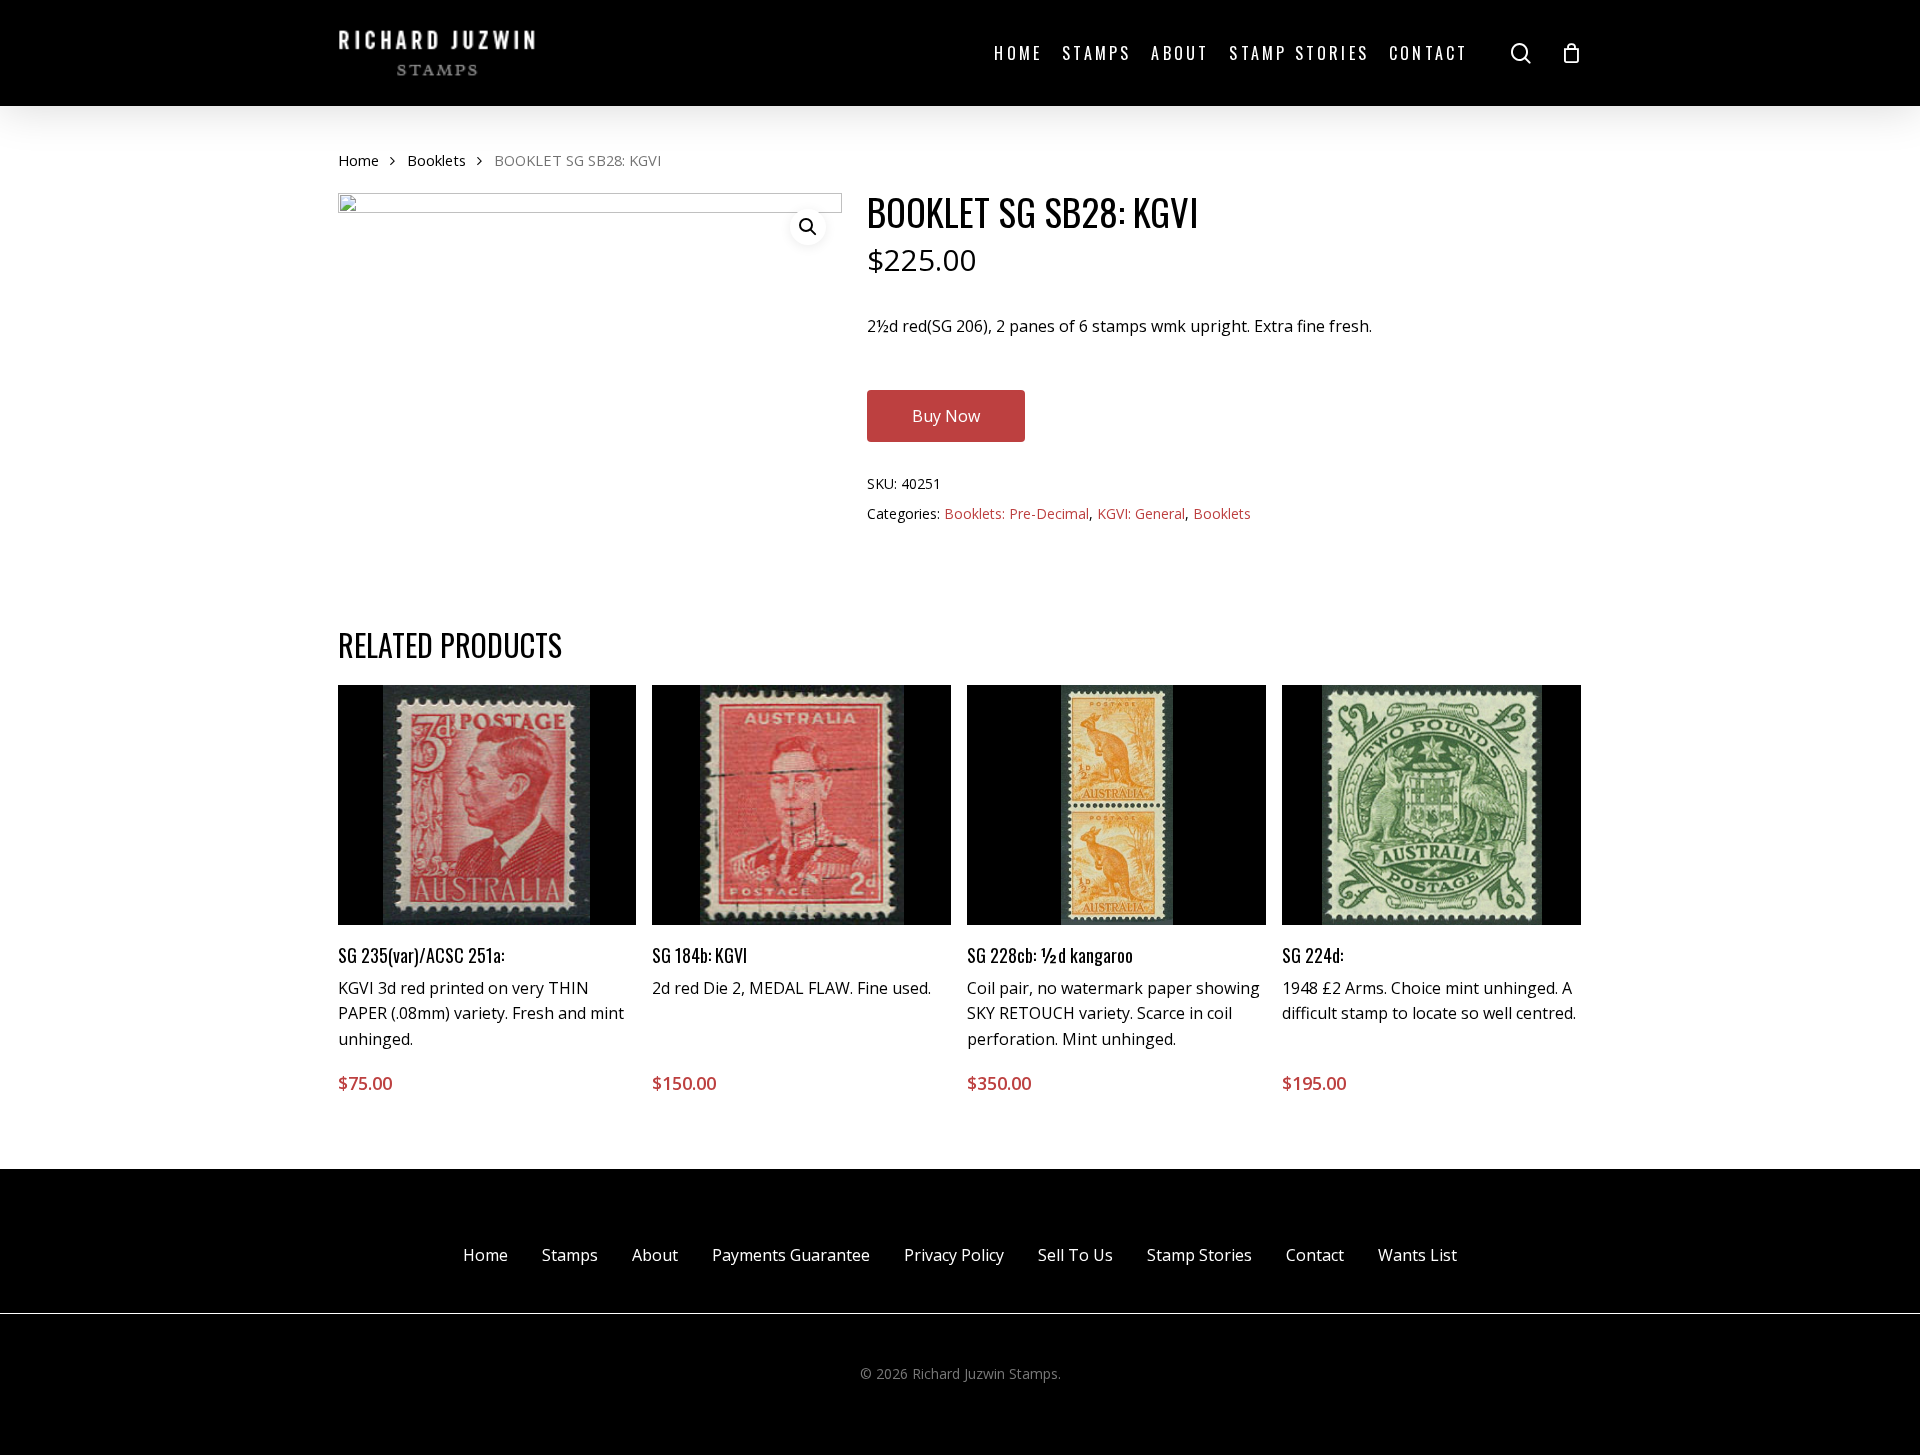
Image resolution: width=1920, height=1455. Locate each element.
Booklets (436, 160)
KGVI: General (1141, 513)
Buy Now (946, 416)
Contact (1315, 1255)
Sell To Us (1075, 1255)
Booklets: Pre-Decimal (1016, 513)
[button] (808, 227)
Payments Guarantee (791, 1255)
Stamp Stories (1199, 1255)
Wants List (1417, 1255)
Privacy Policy (954, 1255)
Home (358, 160)
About (655, 1255)
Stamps (570, 1255)
